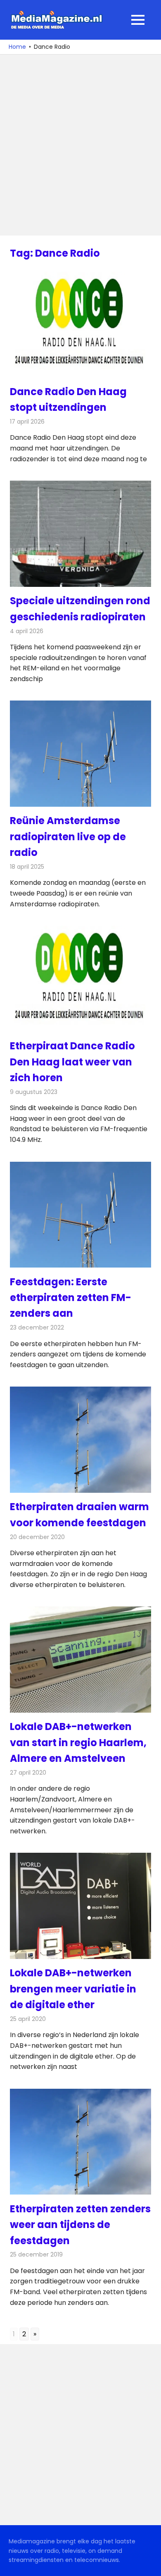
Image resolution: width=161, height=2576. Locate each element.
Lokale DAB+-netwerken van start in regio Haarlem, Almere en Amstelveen (78, 1742)
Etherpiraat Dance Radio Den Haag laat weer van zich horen (72, 1062)
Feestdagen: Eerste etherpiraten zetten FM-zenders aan (71, 1298)
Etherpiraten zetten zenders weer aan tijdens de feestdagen (80, 2225)
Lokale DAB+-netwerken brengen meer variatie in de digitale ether (73, 1989)
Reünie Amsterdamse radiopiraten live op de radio (68, 836)
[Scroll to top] (149, 2564)
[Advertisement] (80, 145)
